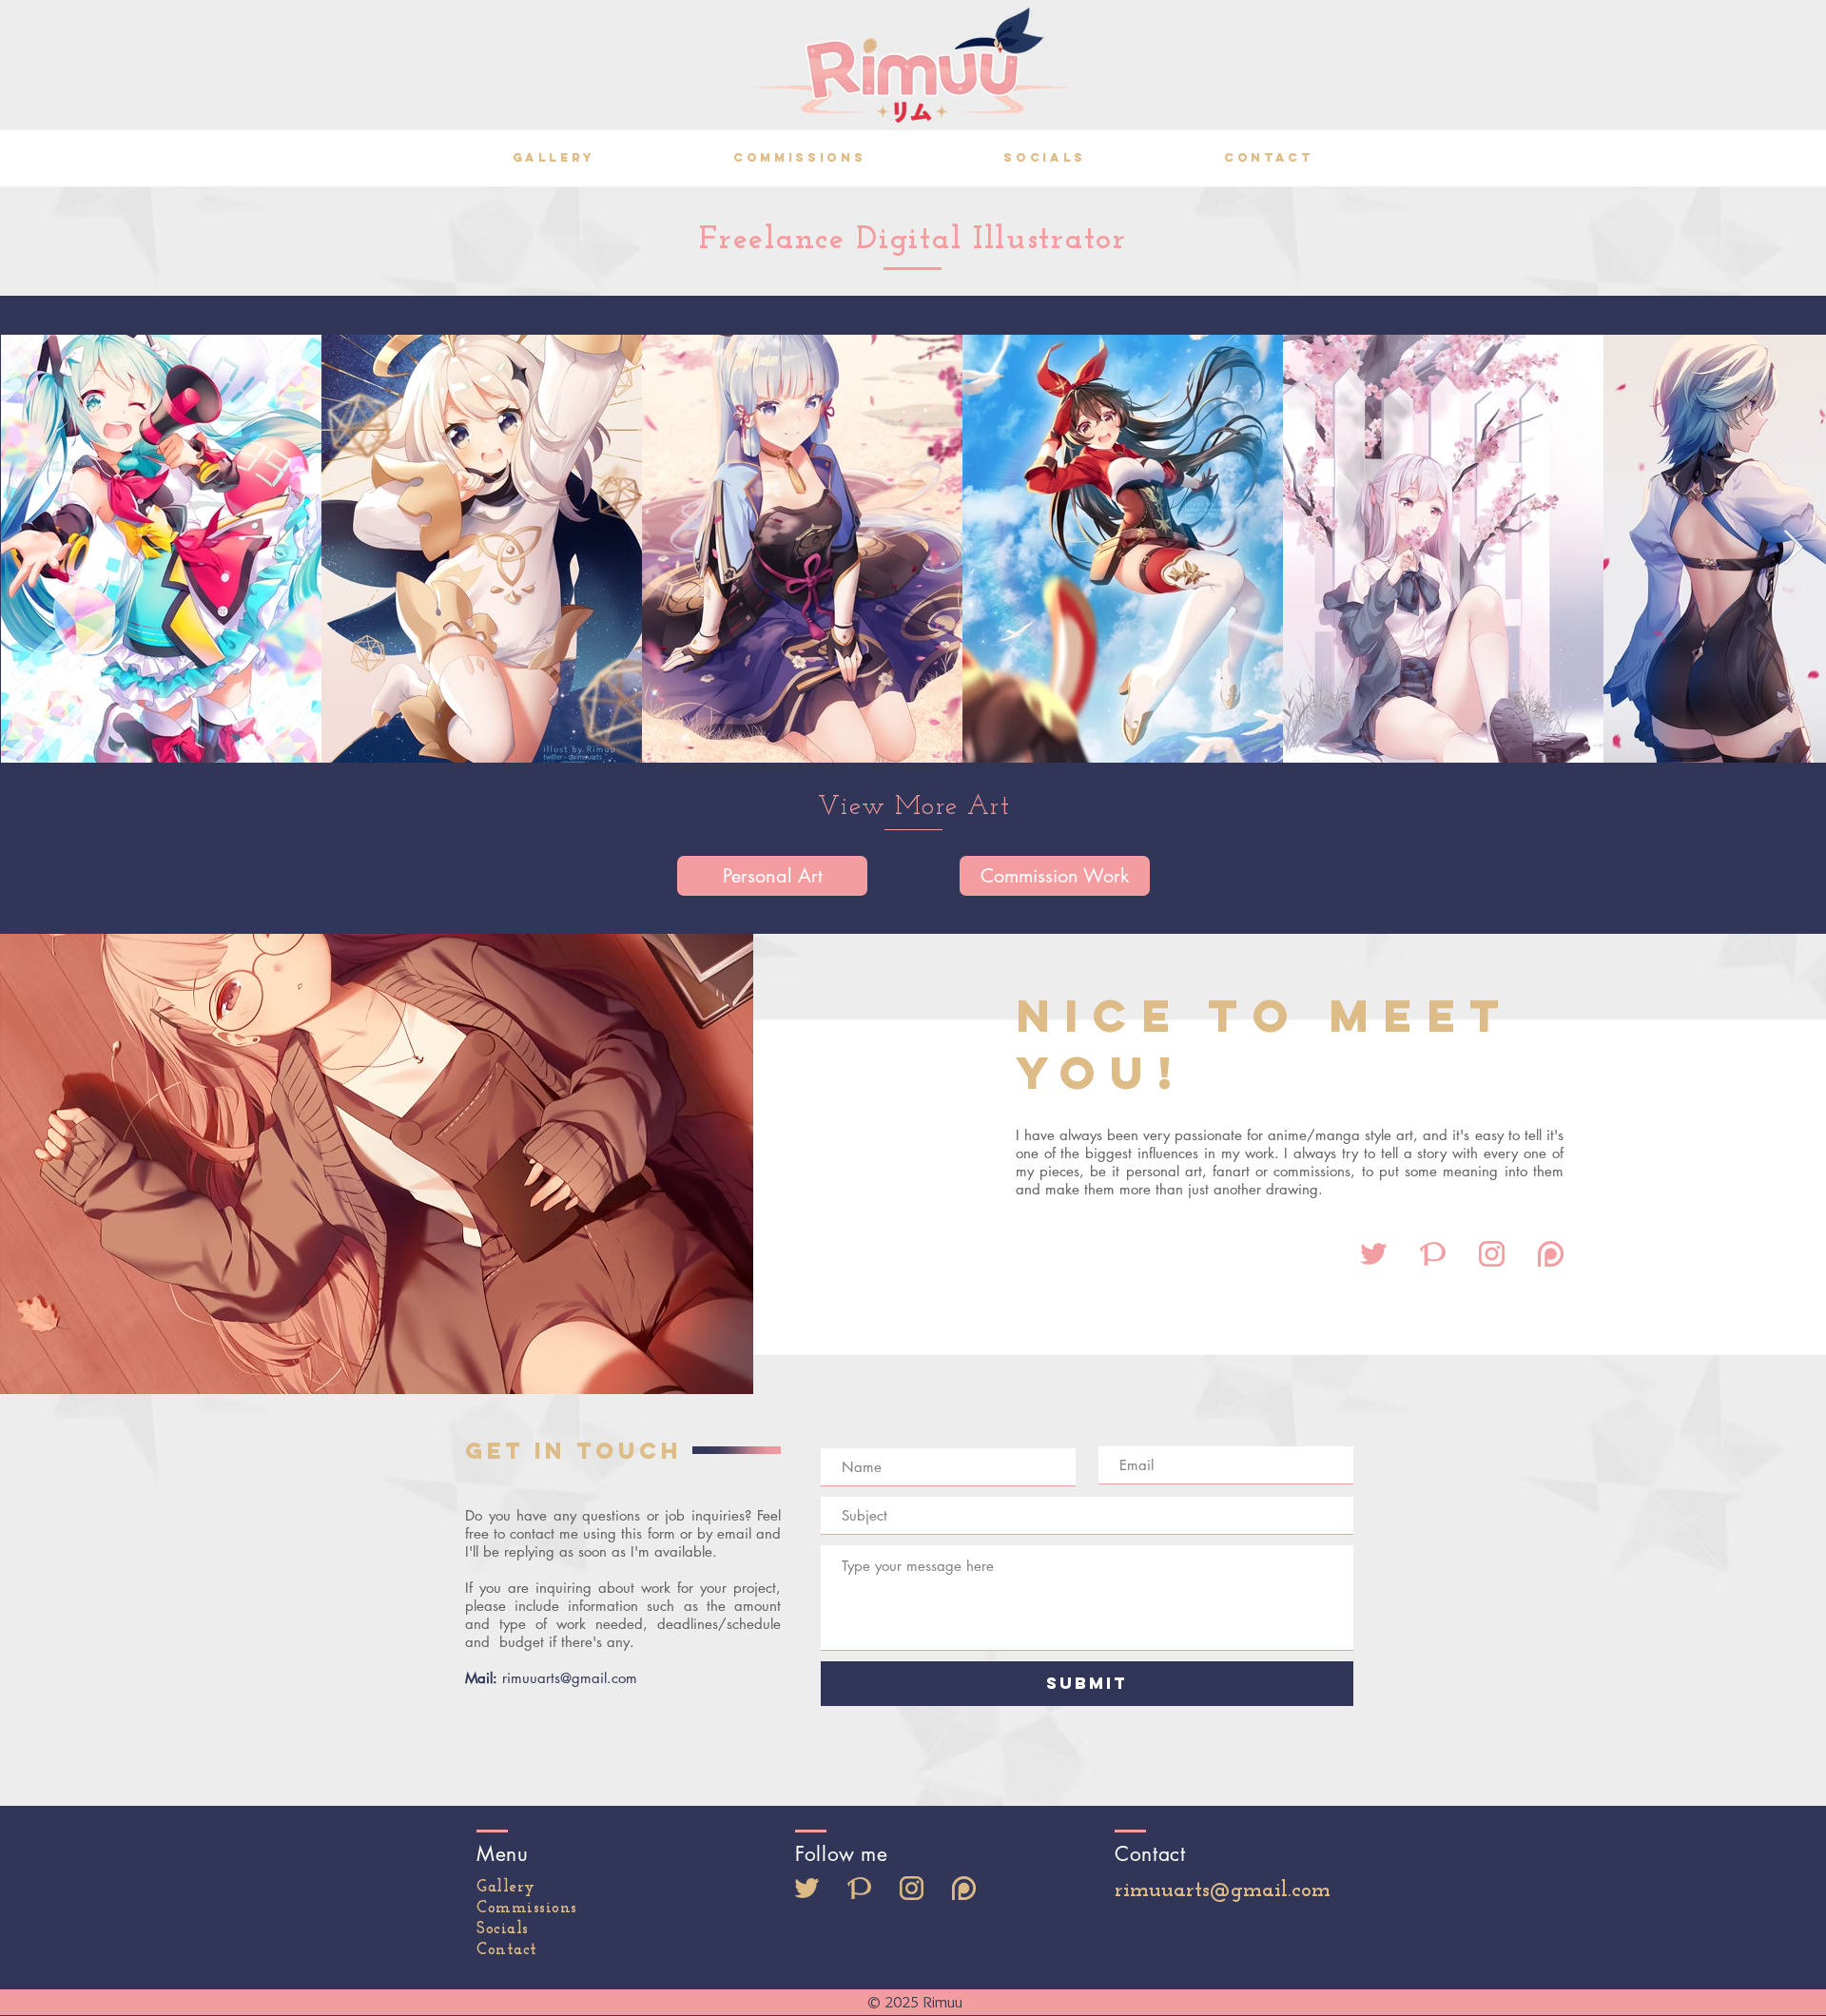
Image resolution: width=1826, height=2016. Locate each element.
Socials (503, 1929)
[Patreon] (964, 1888)
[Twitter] (807, 1888)
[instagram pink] (1492, 1254)
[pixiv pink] (1433, 1254)
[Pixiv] (859, 1888)
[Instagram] (912, 1888)
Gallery (506, 1887)
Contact (507, 1950)
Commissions (527, 1908)
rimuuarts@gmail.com (570, 1678)
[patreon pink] (1551, 1254)
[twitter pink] (1374, 1254)
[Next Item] (1793, 548)
